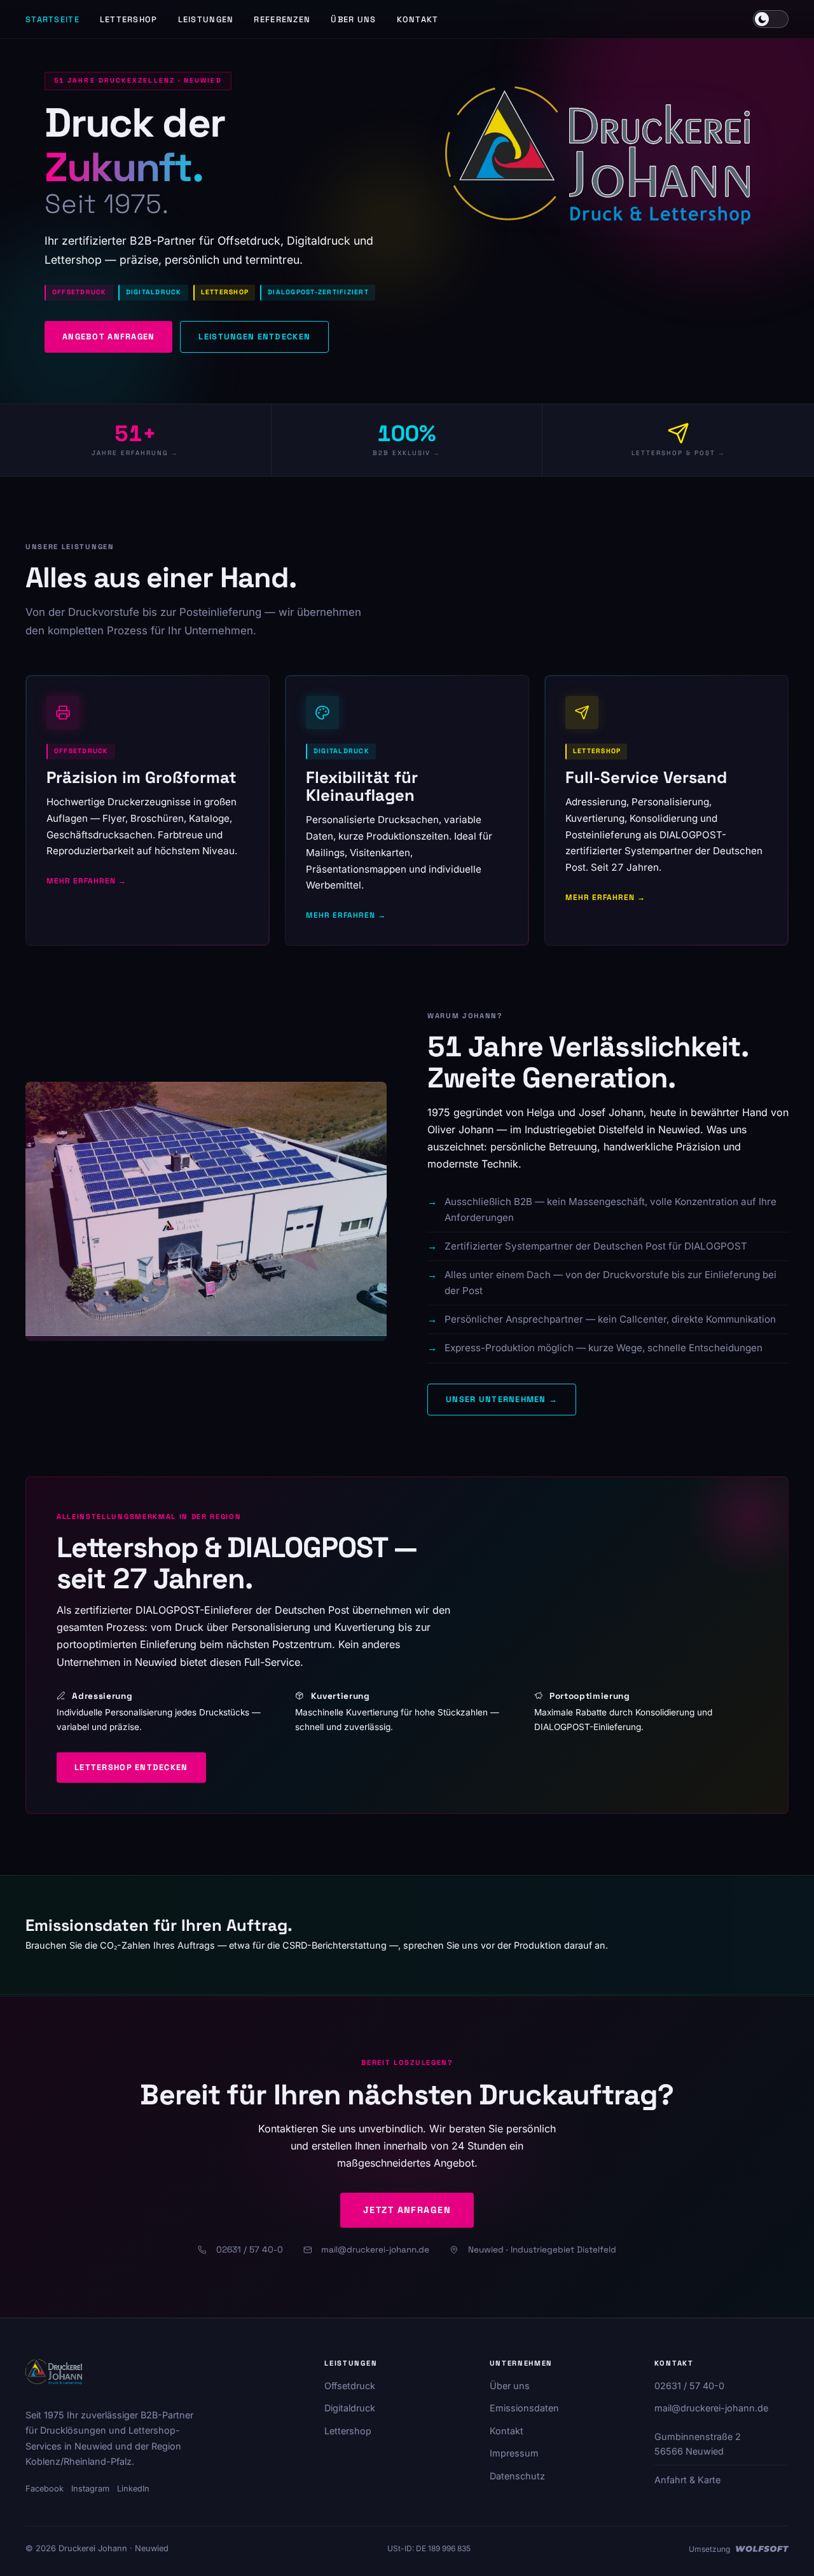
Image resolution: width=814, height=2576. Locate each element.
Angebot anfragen (108, 337)
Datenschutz (517, 2476)
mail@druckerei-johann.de (375, 2250)
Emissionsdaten (524, 2408)
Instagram (90, 2489)
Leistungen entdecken (254, 337)
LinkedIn (133, 2489)
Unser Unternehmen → (502, 1399)
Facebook (45, 2489)
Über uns (353, 19)
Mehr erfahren (81, 881)
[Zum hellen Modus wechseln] (771, 19)
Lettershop (129, 19)
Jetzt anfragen (407, 2210)
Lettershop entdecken (131, 1767)
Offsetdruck (350, 2386)
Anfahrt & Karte (687, 2480)
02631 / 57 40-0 (250, 2250)
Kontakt (418, 19)
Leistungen (206, 19)
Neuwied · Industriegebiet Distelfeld (542, 2250)
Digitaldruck (350, 2408)
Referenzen (282, 19)
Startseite (52, 19)
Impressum (514, 2453)
